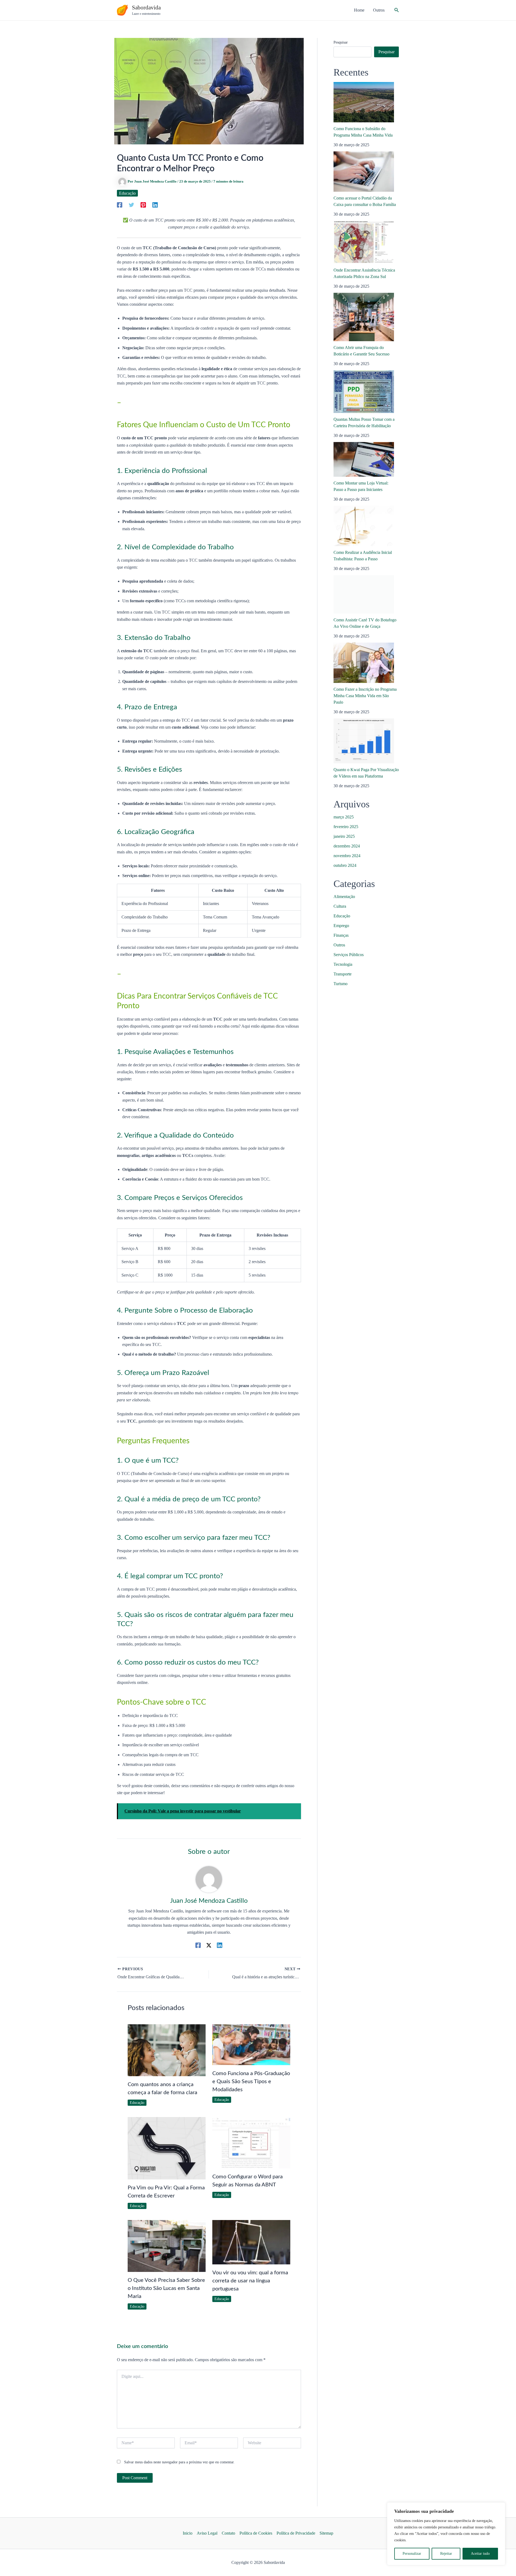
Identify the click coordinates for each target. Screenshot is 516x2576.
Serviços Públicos (349, 955)
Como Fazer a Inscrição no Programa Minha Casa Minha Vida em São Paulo (365, 696)
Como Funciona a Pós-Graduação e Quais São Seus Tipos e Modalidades (251, 2082)
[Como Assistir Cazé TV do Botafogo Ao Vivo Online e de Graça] (364, 594)
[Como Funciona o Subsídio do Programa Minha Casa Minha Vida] (364, 102)
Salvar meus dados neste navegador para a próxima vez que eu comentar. (179, 2462)
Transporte (343, 974)
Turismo (341, 984)
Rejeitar (446, 2554)
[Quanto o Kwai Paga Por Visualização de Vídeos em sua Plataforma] (364, 741)
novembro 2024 (347, 856)
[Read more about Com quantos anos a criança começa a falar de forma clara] (167, 2050)
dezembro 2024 (347, 846)
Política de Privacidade (296, 2533)
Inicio (188, 2533)
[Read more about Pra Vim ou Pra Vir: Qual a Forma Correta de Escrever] (167, 2148)
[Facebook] (120, 205)
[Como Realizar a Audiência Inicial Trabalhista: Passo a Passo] (364, 526)
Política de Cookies (256, 2533)
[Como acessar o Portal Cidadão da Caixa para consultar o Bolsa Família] (364, 172)
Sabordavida (146, 8)
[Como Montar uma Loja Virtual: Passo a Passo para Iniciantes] (364, 459)
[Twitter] (131, 205)
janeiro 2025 (344, 836)
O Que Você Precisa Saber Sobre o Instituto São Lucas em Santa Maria (166, 2288)
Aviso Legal (207, 2533)
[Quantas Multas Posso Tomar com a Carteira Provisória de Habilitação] (364, 392)
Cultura (340, 906)
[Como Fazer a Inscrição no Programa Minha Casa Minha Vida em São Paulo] (364, 663)
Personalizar (412, 2554)
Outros (339, 945)
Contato (228, 2533)
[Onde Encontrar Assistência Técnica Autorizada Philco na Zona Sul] (364, 242)
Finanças (341, 935)
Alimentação (344, 897)
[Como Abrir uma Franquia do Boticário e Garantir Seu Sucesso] (364, 317)
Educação (127, 193)
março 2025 (344, 817)
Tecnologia (343, 964)
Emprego (341, 926)
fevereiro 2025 (346, 827)
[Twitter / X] (209, 1945)
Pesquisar (341, 42)
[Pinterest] (143, 205)
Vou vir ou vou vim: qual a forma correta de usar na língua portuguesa (250, 2281)
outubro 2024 (345, 865)
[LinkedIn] (155, 205)
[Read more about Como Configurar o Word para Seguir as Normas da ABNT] (251, 2142)
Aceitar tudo (480, 2554)
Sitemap (326, 2533)
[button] (397, 10)
